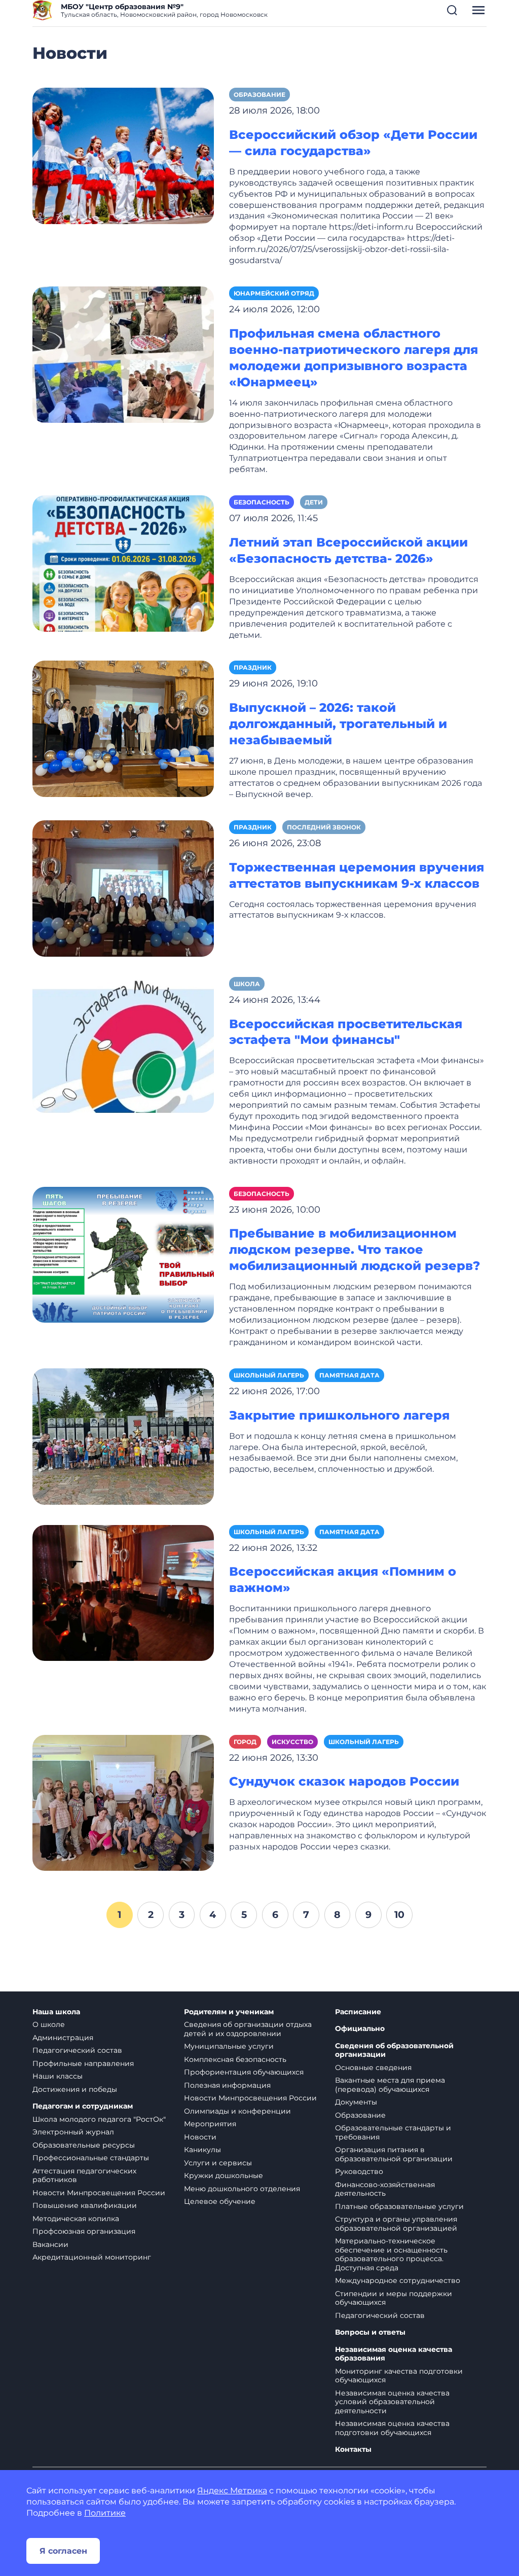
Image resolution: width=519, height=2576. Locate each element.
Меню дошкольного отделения (242, 2189)
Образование (259, 95)
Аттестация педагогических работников (84, 2175)
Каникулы (202, 2150)
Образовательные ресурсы (84, 2145)
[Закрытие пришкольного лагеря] (123, 1436)
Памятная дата (349, 1375)
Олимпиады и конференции (237, 2111)
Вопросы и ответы (370, 2332)
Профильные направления (83, 2063)
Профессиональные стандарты (91, 2158)
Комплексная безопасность (235, 2059)
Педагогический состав (77, 2050)
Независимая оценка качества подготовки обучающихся (392, 2428)
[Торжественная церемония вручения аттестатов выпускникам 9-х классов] (123, 887)
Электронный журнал (73, 2132)
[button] (452, 10)
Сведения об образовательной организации (394, 2051)
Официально (360, 2029)
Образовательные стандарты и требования (393, 2132)
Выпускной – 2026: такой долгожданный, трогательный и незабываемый (338, 724)
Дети (314, 502)
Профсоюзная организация (84, 2231)
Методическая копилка (76, 2219)
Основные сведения (373, 2067)
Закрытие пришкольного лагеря (339, 1415)
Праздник (253, 667)
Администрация (63, 2038)
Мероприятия (210, 2124)
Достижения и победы (75, 2089)
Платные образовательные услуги (399, 2206)
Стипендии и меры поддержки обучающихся (394, 2298)
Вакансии (50, 2244)
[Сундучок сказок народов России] (123, 1802)
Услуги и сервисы (218, 2163)
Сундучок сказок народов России (344, 1781)
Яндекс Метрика (232, 2491)
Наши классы (58, 2076)
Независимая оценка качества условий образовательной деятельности (392, 2402)
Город (245, 1742)
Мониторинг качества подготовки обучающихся (399, 2376)
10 (399, 1914)
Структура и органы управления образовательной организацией (396, 2224)
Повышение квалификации (85, 2205)
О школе (49, 2024)
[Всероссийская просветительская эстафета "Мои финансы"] (123, 1044)
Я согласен (63, 2551)
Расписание (358, 2012)
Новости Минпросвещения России (99, 2193)
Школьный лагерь (269, 1375)
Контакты (353, 2450)
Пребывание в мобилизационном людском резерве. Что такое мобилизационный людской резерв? (355, 1249)
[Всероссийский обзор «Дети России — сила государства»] (123, 155)
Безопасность (262, 502)
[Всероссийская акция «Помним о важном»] (123, 1592)
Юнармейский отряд (274, 293)
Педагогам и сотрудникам (83, 2106)
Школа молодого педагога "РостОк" (99, 2119)
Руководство (359, 2171)
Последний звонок (324, 827)
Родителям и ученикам (229, 2012)
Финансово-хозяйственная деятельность (385, 2189)
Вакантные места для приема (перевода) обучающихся (390, 2085)
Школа (247, 984)
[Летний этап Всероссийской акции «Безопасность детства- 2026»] (123, 563)
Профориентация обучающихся (244, 2072)
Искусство (292, 1742)
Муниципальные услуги (229, 2046)
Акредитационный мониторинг (92, 2257)
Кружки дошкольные (224, 2175)
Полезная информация (227, 2085)
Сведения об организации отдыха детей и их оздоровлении (248, 2029)
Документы (356, 2102)
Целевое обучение (220, 2201)
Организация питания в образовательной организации (394, 2154)
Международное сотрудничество (398, 2280)
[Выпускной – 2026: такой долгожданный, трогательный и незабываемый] (123, 728)
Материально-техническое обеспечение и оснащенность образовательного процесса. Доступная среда (391, 2254)
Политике (105, 2513)
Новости (200, 2137)
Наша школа (56, 2012)
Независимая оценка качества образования (394, 2354)
